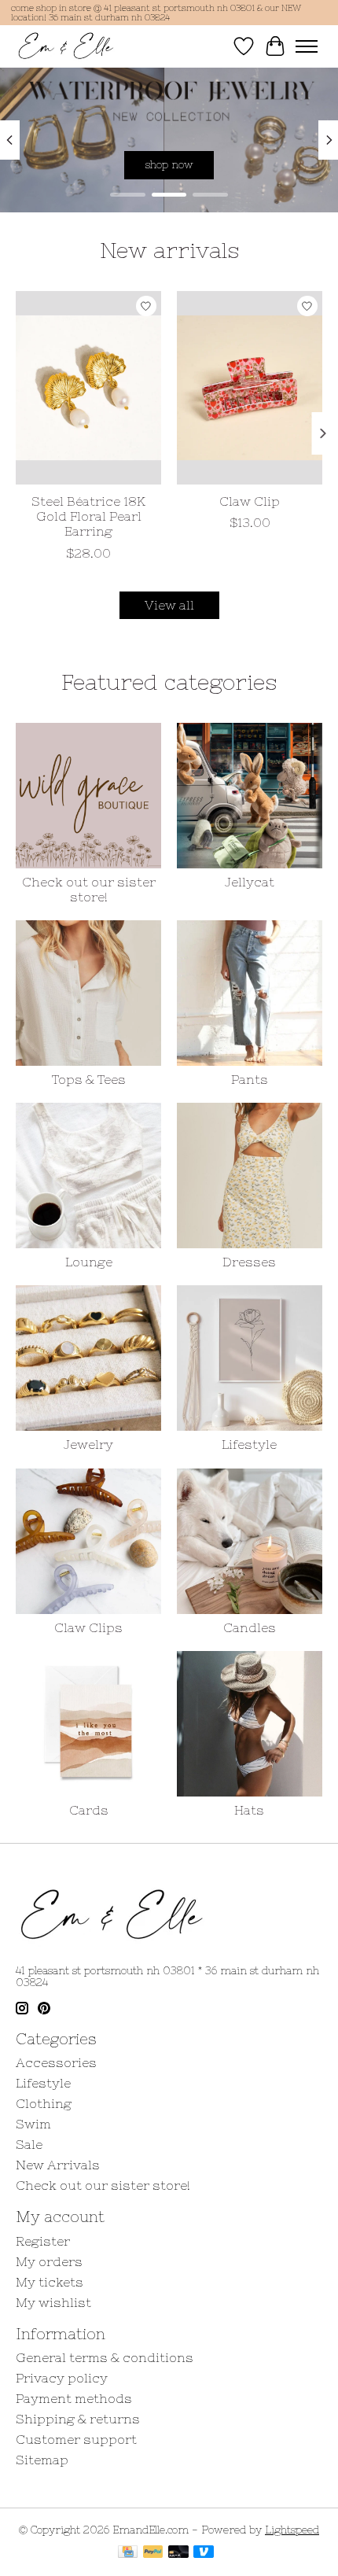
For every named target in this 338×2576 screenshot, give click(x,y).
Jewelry (88, 1444)
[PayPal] (153, 2553)
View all (169, 605)
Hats (249, 1810)
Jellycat (250, 882)
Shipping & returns (78, 2419)
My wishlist (53, 2302)
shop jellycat (178, 164)
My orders (49, 2261)
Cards (89, 1810)
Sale (29, 2144)
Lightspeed (292, 2530)
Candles (250, 1627)
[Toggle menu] (307, 46)
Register (43, 2241)
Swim (33, 2124)
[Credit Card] (128, 2553)
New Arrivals (58, 2165)
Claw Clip (250, 501)
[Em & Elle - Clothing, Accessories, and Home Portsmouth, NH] (66, 46)
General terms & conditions (105, 2357)
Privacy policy (62, 2378)
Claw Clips (88, 1627)
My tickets (50, 2282)
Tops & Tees (89, 1079)
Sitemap (42, 2460)
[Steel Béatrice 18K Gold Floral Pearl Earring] (88, 388)
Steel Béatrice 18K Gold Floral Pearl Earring (88, 516)
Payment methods (74, 2398)
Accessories (56, 2062)
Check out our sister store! (89, 889)
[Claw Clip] (250, 388)
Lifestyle (249, 1444)
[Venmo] (204, 2553)
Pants (250, 1079)
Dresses (249, 1262)
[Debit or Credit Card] (178, 2553)
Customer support (76, 2439)
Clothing (44, 2103)
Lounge (89, 1262)
